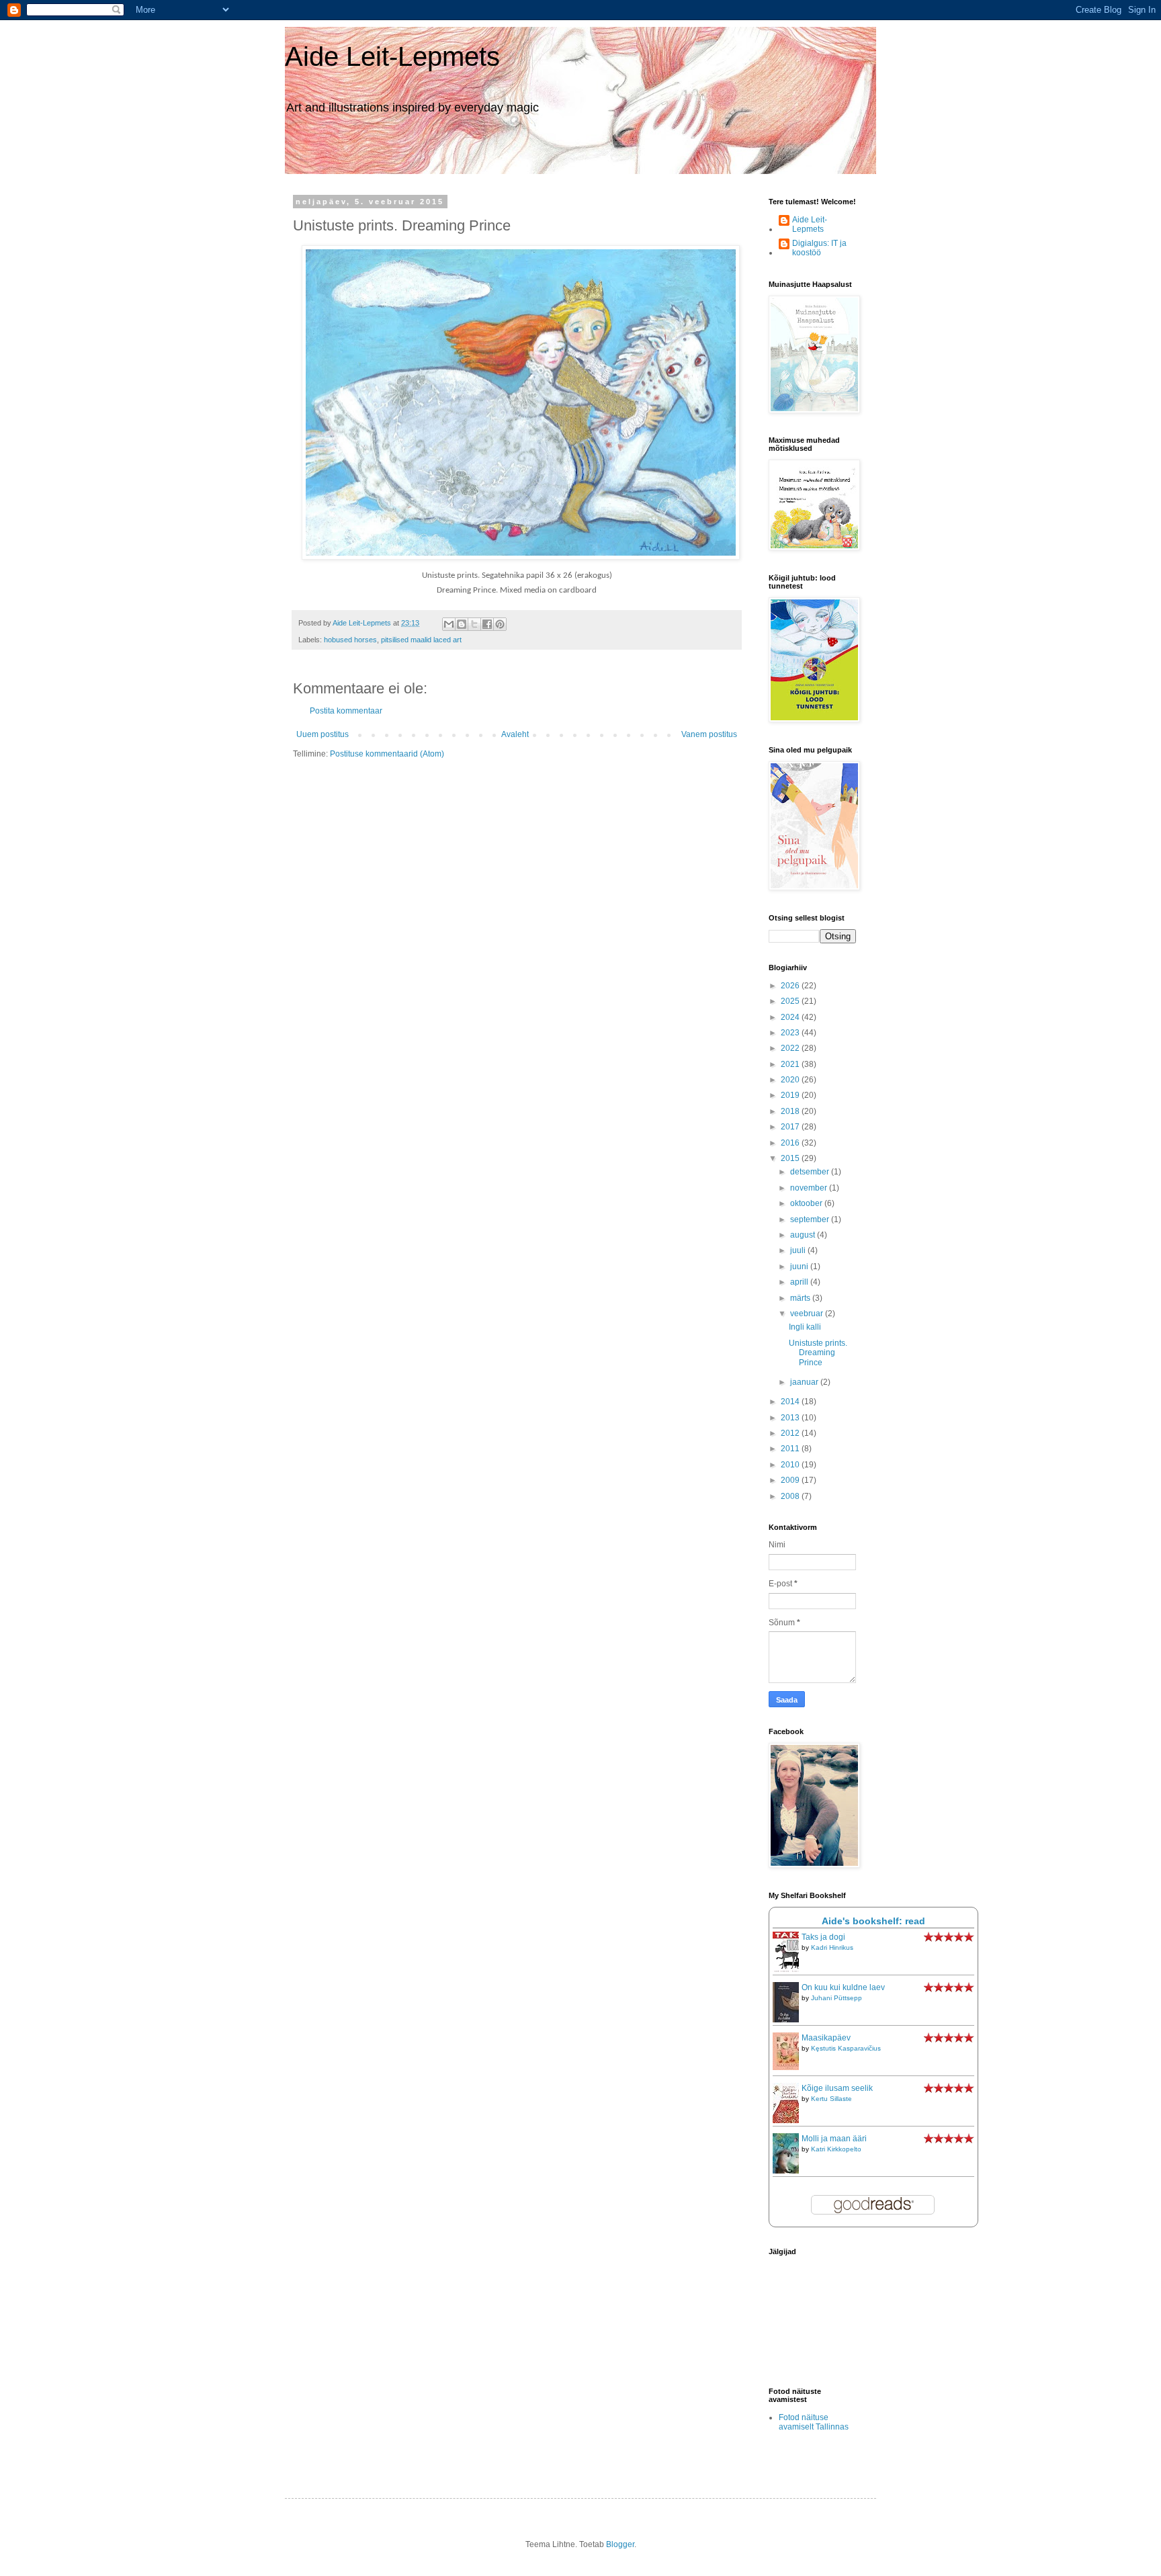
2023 (791, 1033)
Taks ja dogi (823, 1937)
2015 (791, 1158)
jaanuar (805, 1382)
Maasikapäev (826, 2038)
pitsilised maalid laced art (421, 640)
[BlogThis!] (462, 624)
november (810, 1188)
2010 (791, 1465)
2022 (791, 1048)
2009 (791, 1480)
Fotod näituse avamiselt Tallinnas (814, 2422)
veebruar (808, 1314)
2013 (791, 1418)
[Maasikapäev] (789, 2067)
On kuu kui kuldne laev (843, 1987)
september (811, 1219)
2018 (791, 1111)
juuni (800, 1266)
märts (801, 1298)
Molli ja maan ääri (834, 2139)
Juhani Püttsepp (836, 1998)
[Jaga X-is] (474, 624)
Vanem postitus (709, 734)
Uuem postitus (322, 734)
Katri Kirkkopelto (836, 2149)
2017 (791, 1127)
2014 (791, 1402)
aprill (800, 1282)
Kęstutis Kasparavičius (846, 2048)
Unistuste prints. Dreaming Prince (818, 1353)
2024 (791, 1017)
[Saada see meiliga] (449, 624)
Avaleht (515, 734)
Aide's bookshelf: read (873, 1921)
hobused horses (350, 640)
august (804, 1235)
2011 (791, 1449)
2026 (791, 986)
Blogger (620, 2544)
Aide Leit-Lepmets (392, 56)
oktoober (807, 1203)
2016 (791, 1143)
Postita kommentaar (346, 711)
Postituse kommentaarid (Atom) (387, 754)
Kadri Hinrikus (832, 1947)
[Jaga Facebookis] (487, 624)
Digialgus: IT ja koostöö (819, 248)
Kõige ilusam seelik (837, 2088)
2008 (791, 1496)
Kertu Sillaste (831, 2099)
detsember (811, 1172)
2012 (791, 1433)
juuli (799, 1250)
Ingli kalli (805, 1327)
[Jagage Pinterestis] (500, 624)
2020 (791, 1080)
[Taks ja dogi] (789, 1971)
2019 (791, 1095)
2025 (791, 1001)
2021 (791, 1064)
